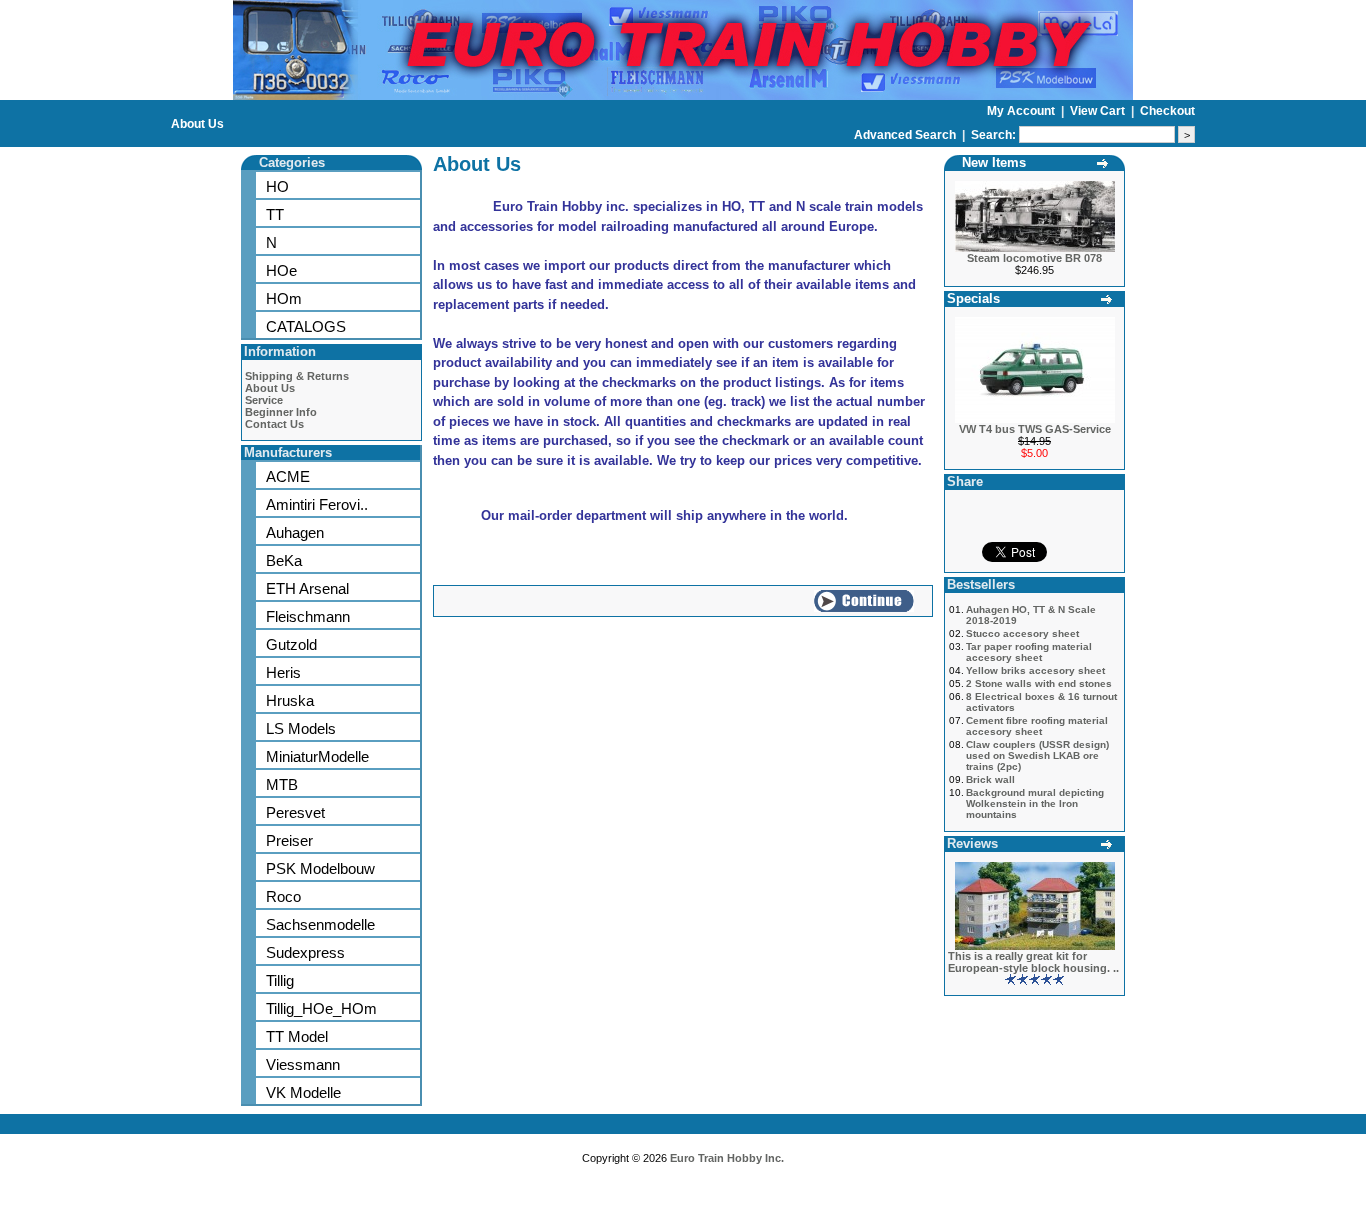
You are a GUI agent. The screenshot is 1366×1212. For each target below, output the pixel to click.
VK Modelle (303, 1092)
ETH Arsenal (307, 588)
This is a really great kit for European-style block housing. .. (1033, 962)
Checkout (1167, 111)
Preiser (289, 840)
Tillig (280, 980)
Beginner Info (281, 412)
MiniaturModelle (317, 756)
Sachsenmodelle (320, 924)
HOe (281, 270)
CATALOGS (306, 326)
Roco (283, 896)
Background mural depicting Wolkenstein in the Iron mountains (1035, 803)
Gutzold (291, 644)
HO (277, 186)
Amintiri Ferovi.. (317, 504)
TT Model (297, 1036)
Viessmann (303, 1064)
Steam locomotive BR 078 (1034, 258)
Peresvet (295, 812)
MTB (282, 784)
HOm (284, 298)
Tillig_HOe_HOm (321, 1008)
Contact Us (274, 424)
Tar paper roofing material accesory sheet (1029, 652)
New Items (994, 162)
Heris (283, 672)
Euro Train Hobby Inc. (727, 1158)
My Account (1022, 111)
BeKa (284, 560)
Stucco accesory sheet (1022, 633)
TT (275, 214)
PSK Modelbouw (320, 868)
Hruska (290, 700)
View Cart (1099, 111)
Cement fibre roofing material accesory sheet (1037, 726)
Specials (973, 298)
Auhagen (295, 532)
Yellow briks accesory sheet (1035, 670)
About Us (197, 124)
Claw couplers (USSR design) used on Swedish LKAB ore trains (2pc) (1037, 755)
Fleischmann (308, 616)
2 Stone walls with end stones (1039, 683)
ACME (288, 476)
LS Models (301, 728)
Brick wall (990, 779)
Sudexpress (305, 952)
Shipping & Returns (297, 376)
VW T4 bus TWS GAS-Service (1035, 429)
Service (264, 400)
